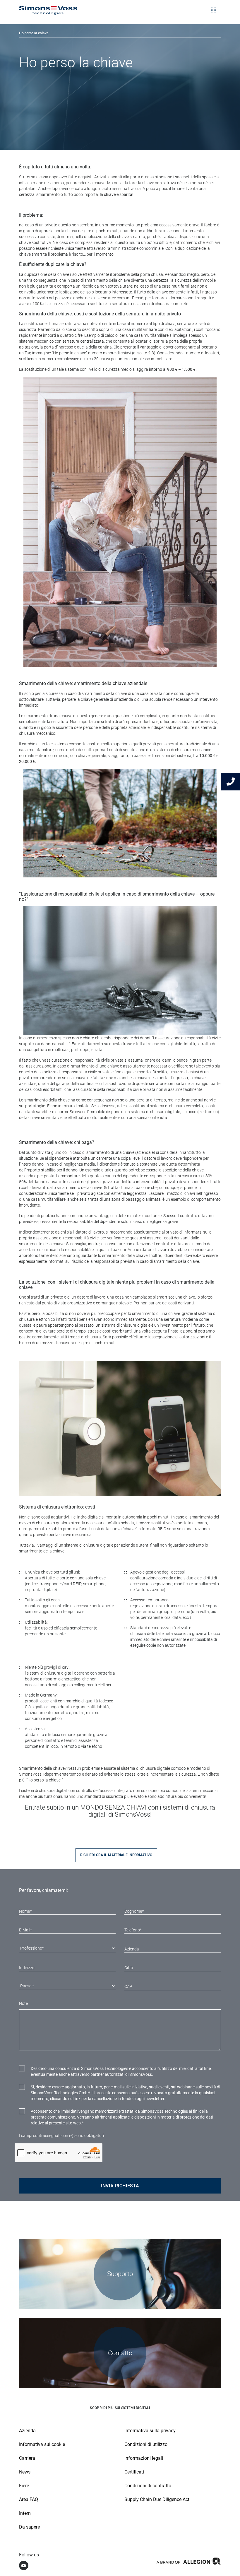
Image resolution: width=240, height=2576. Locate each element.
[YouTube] (24, 2565)
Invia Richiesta (120, 2186)
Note (23, 2003)
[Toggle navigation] (214, 6)
